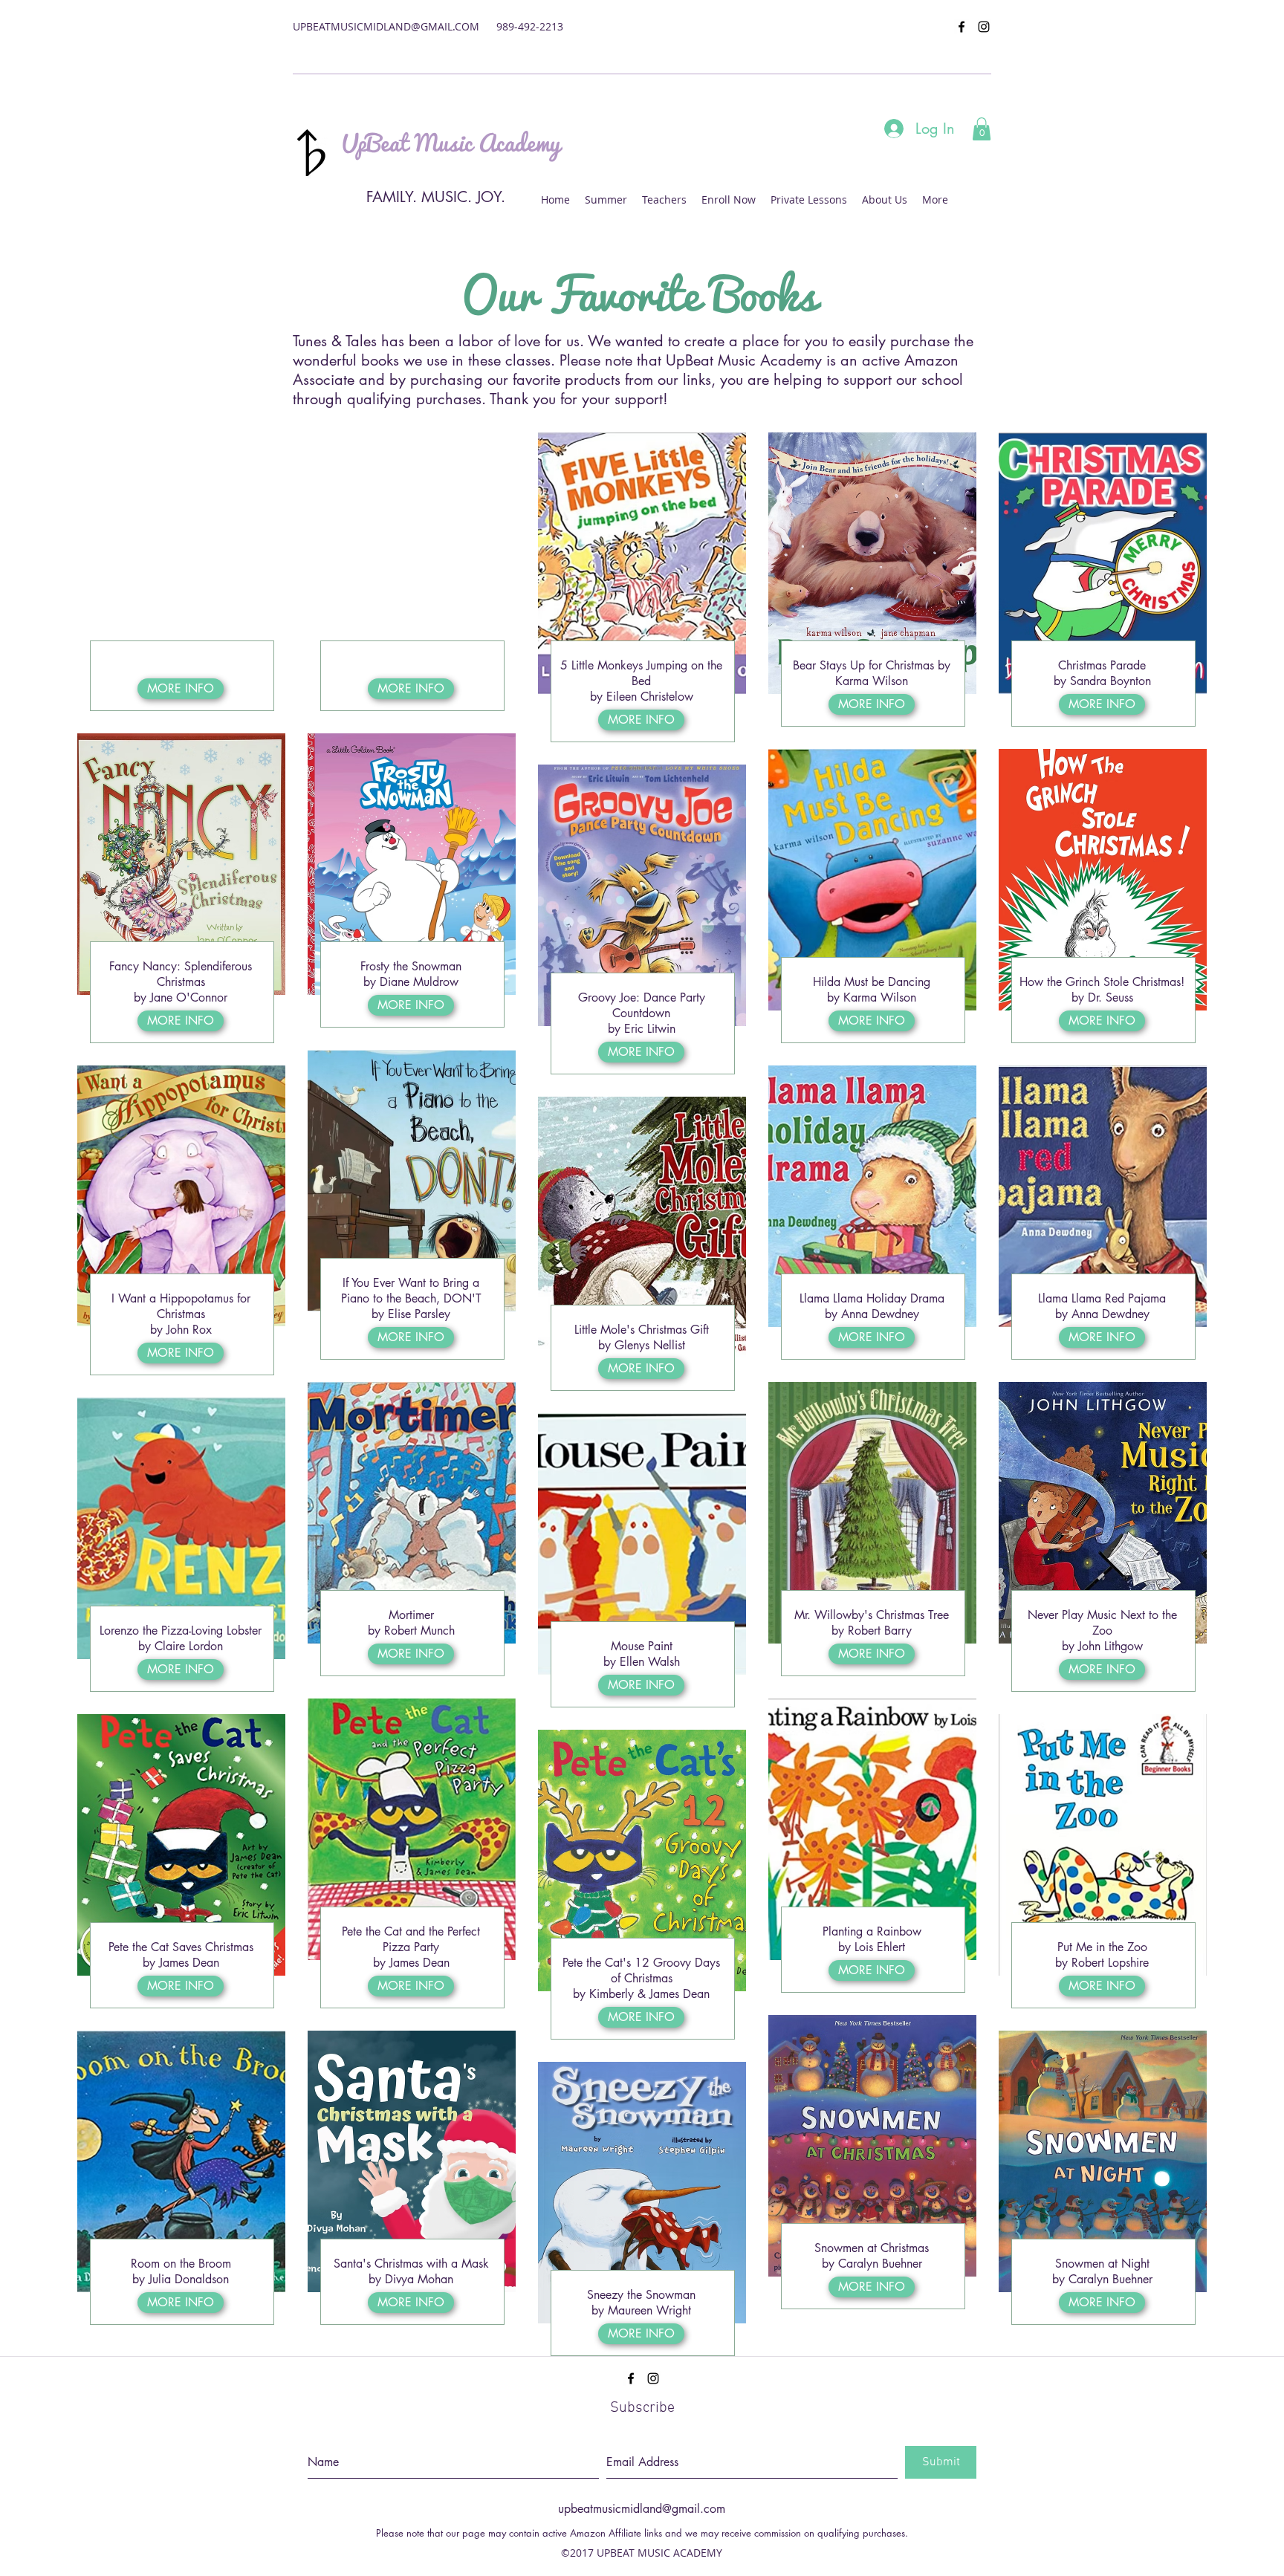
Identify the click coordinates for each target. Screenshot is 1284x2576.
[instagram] (984, 27)
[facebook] (962, 27)
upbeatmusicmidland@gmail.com (642, 2509)
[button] (982, 129)
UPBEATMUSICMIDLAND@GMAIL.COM (386, 26)
